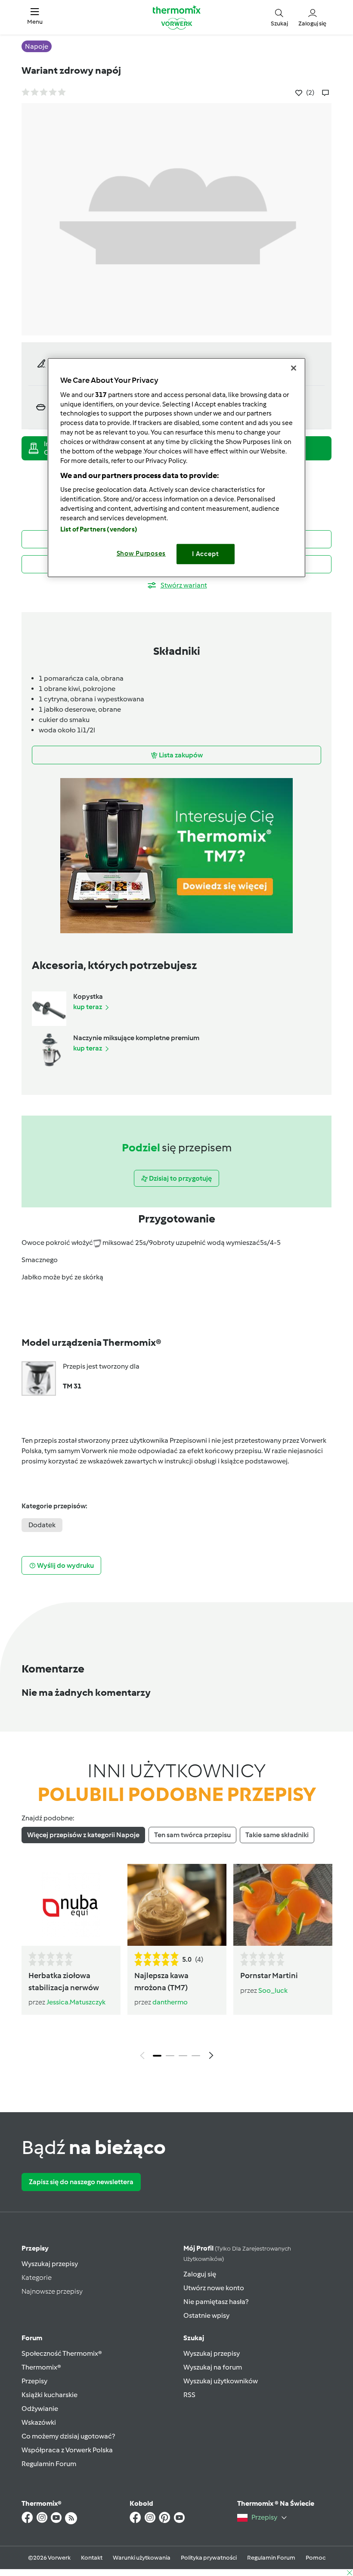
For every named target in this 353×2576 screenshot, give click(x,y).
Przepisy (35, 2248)
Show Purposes (141, 553)
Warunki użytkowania (142, 2558)
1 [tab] (157, 2056)
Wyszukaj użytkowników (221, 2381)
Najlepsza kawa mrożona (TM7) (161, 1981)
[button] (35, 17)
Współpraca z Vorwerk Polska (67, 2450)
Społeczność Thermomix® (62, 2353)
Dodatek (42, 1525)
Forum (32, 2338)
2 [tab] (170, 2056)
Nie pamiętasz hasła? (216, 2302)
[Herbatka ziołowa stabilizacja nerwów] (71, 1905)
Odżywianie (40, 2409)
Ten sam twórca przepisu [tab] (192, 1835)
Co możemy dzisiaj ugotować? (68, 2436)
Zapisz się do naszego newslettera (81, 2182)
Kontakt (92, 2558)
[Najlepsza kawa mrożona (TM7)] (177, 1905)
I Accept (206, 554)
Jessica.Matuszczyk (76, 2002)
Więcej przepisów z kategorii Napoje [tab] (83, 1835)
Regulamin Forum (49, 2464)
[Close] (294, 368)
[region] (176, 467)
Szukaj (194, 2338)
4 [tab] (196, 2056)
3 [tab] (183, 2056)
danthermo (170, 2002)
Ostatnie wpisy (206, 2315)
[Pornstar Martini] (283, 1905)
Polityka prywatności (209, 2558)
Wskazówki (39, 2422)
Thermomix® (41, 2367)
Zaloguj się (200, 2274)
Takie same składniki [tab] (277, 1835)
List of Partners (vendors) (99, 529)
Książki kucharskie (50, 2395)
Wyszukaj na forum (213, 2367)
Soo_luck (273, 1990)
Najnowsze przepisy (52, 2291)
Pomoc (316, 2558)
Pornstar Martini (269, 1976)
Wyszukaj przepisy (50, 2264)
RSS (189, 2395)
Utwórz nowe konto (214, 2288)
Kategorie (37, 2277)
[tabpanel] (176, 1964)
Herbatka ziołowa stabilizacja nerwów (64, 1981)
